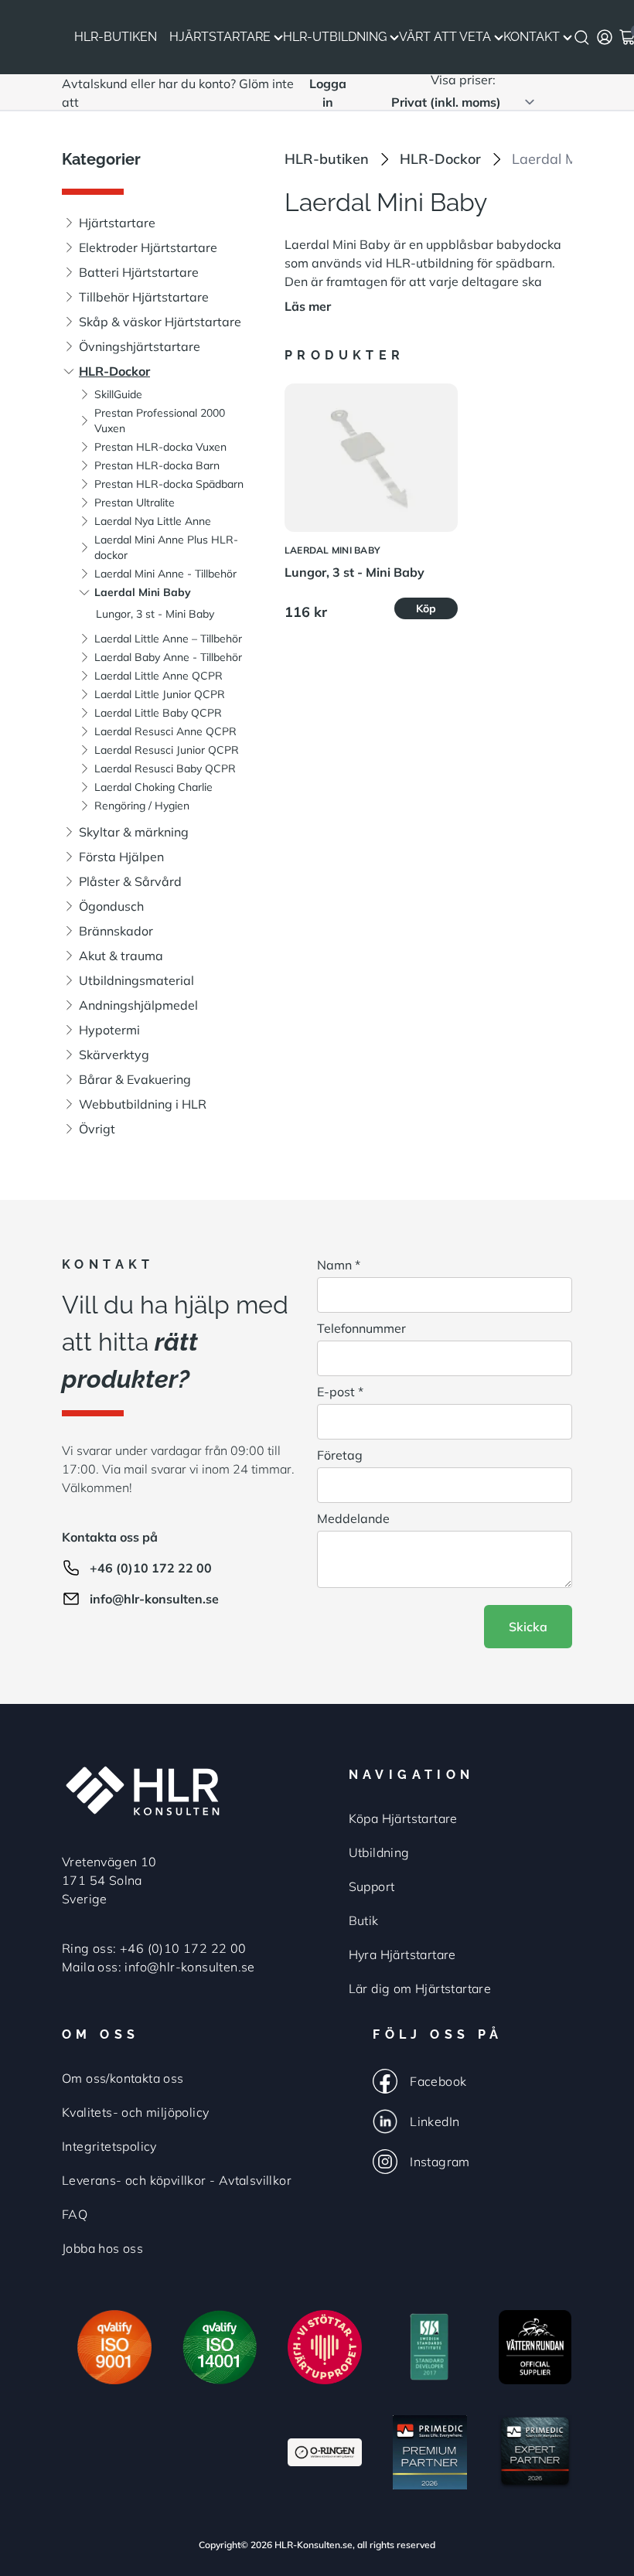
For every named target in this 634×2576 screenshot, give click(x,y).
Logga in (328, 93)
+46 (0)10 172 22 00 (151, 1568)
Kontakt (532, 37)
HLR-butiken (327, 159)
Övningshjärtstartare (140, 346)
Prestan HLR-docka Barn (157, 465)
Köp (426, 608)
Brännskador (116, 931)
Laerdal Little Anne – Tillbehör (168, 639)
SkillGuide (118, 394)
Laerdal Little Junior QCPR (160, 694)
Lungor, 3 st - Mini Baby (155, 614)
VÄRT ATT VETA (445, 37)
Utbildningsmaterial (136, 980)
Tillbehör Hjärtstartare (144, 297)
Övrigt (97, 1129)
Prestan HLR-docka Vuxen (160, 447)
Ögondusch (111, 906)
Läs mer (308, 306)
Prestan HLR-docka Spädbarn (169, 484)
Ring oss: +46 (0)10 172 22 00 (154, 1948)
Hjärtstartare (220, 37)
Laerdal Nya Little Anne (153, 521)
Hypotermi (109, 1030)
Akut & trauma (121, 956)
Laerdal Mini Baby (143, 592)
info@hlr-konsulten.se (154, 1599)
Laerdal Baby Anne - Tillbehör (168, 657)
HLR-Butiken (116, 37)
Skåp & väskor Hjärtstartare (160, 322)
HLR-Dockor (114, 371)
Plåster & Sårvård (130, 881)
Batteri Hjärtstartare (139, 272)
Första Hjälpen (121, 857)
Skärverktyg (114, 1055)
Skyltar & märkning (134, 832)
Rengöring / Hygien (142, 806)
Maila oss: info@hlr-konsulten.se (158, 1967)
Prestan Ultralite (135, 503)
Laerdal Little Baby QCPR (158, 713)
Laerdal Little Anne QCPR (158, 676)
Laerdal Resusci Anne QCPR (165, 731)
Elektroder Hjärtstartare (148, 247)
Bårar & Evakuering (135, 1079)
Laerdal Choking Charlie (153, 787)
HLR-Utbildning (335, 37)
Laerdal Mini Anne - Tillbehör (165, 574)
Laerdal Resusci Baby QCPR (165, 768)
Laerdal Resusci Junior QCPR (167, 750)
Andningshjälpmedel (138, 1005)
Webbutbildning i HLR (143, 1104)
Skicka (528, 1627)
